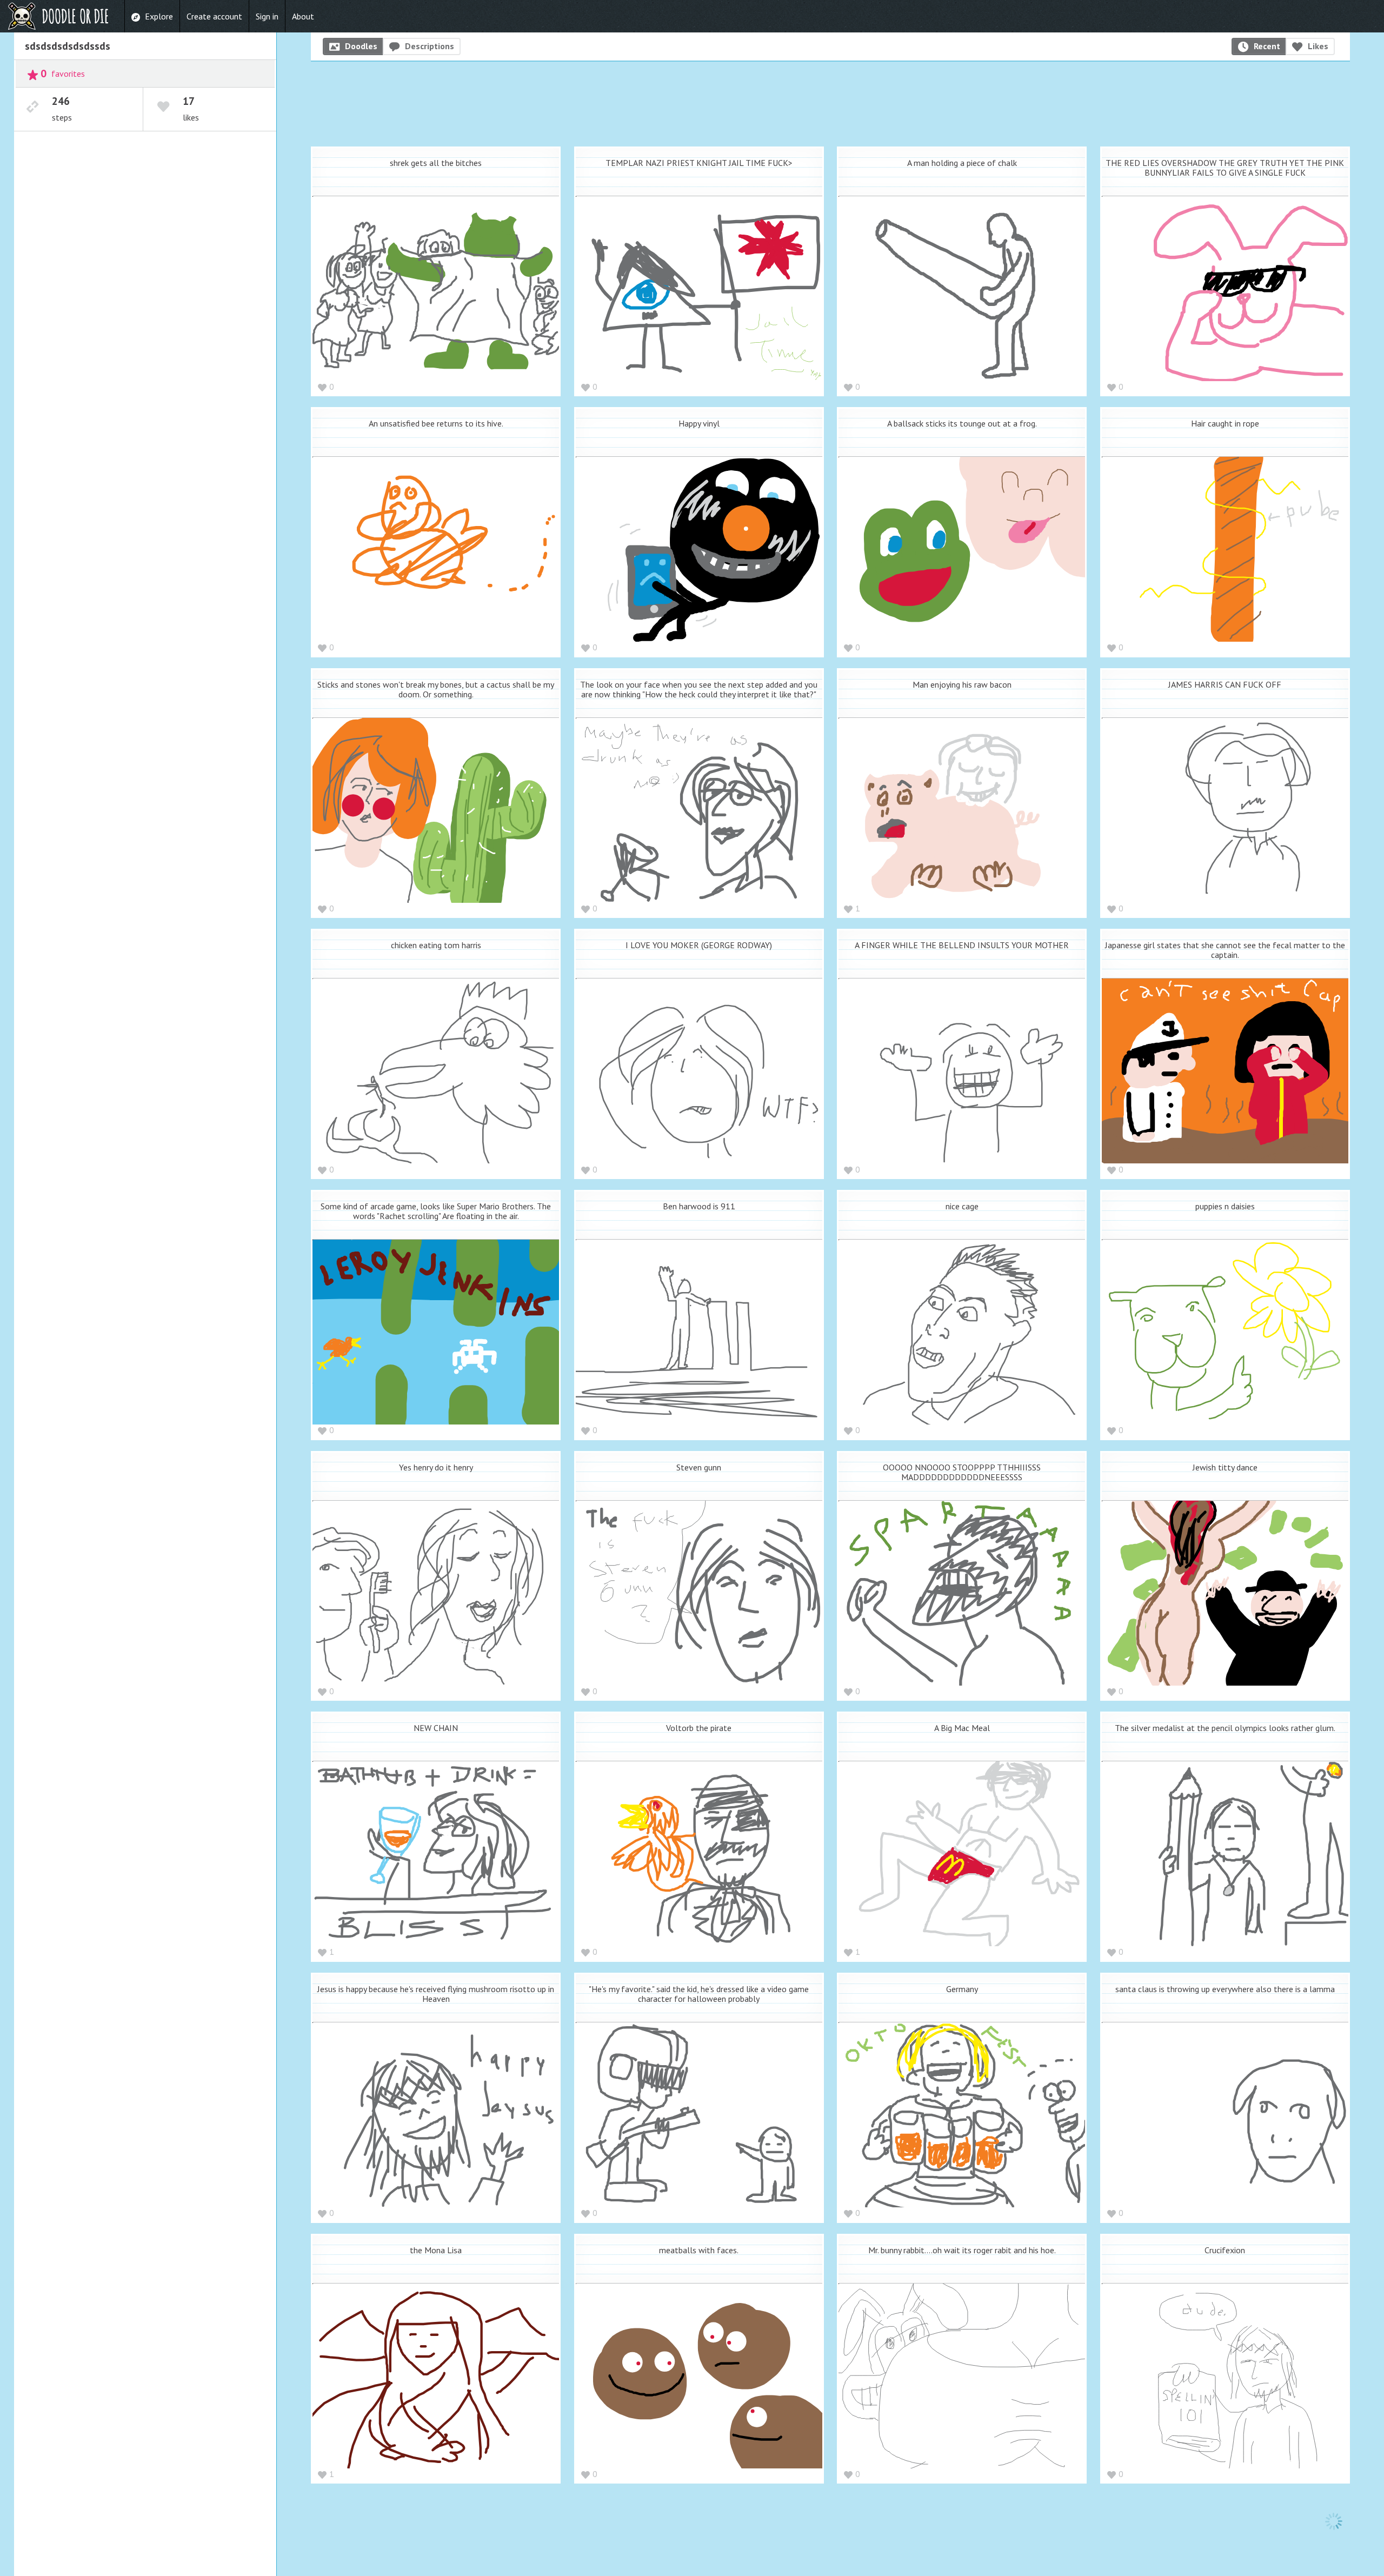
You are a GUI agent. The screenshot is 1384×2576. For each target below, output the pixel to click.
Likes (1318, 46)
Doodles (361, 46)
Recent (1267, 46)
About (303, 16)
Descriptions (430, 46)
